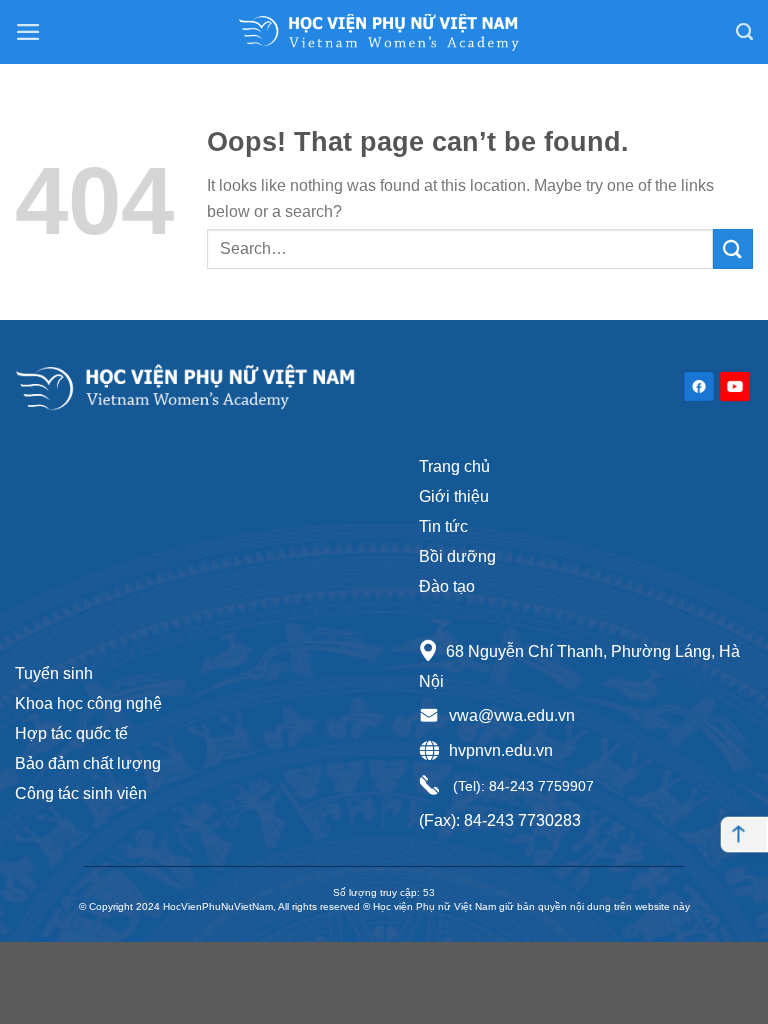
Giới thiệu (454, 496)
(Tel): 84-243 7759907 (521, 786)
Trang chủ (454, 466)
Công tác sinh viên (81, 793)
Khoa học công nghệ (88, 703)
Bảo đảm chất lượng (88, 763)
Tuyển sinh (54, 673)
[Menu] (28, 32)
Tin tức (443, 526)
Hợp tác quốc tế (71, 733)
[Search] (744, 32)
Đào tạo (447, 586)
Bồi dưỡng (457, 556)
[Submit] (733, 248)
